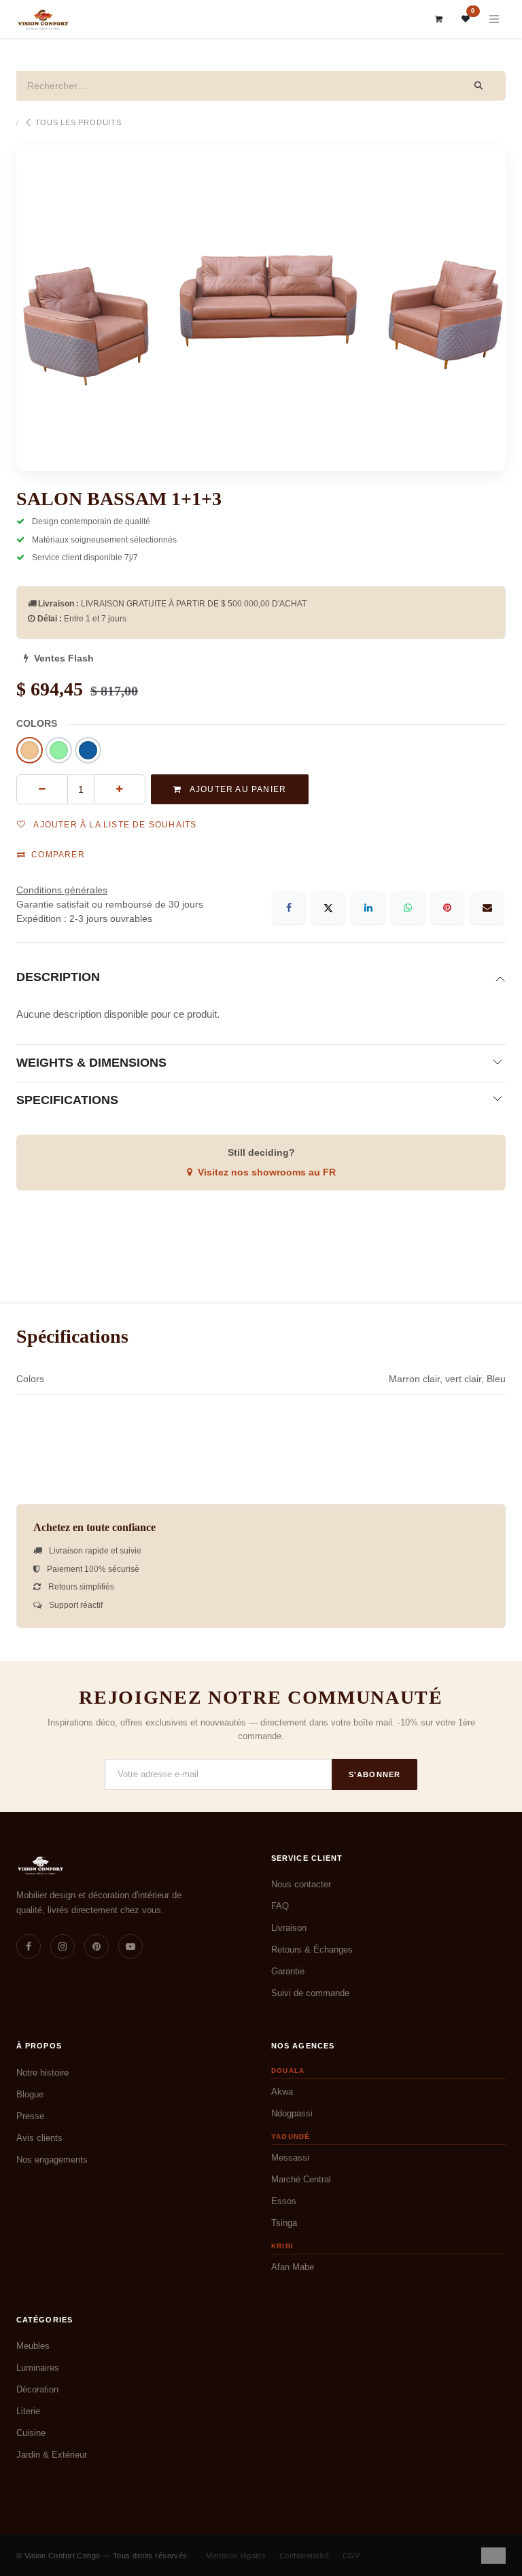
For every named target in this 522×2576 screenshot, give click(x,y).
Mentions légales (236, 2556)
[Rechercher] (479, 86)
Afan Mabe (293, 2267)
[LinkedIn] (368, 908)
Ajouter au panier (237, 789)
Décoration (37, 2389)
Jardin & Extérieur (52, 2455)
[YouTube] (130, 1946)
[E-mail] (487, 908)
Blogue (30, 2094)
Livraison (289, 1928)
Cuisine (31, 2433)
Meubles (33, 2346)
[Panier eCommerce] (439, 19)
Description (58, 977)
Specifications (67, 1100)
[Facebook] (289, 908)
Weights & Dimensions (91, 1063)
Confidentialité (304, 2556)
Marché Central (301, 2179)
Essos (284, 2201)
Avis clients (39, 2138)
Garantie (288, 1971)
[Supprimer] (42, 789)
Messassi (290, 2158)
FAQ (280, 1906)
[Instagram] (63, 1946)
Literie (28, 2411)
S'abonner (375, 1774)
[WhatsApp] (408, 908)
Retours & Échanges (312, 1950)
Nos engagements (52, 2160)
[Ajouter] (120, 789)
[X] (328, 908)
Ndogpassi (292, 2113)
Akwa (282, 2092)
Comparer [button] (58, 855)
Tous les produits (79, 122)
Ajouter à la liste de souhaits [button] (114, 825)
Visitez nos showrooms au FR (267, 1172)
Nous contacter (301, 1884)
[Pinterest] (447, 908)
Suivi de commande (310, 1993)
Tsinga (284, 2223)
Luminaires (38, 2368)
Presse (30, 2116)
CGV (351, 2556)
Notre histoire (42, 2073)
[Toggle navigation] (494, 19)
